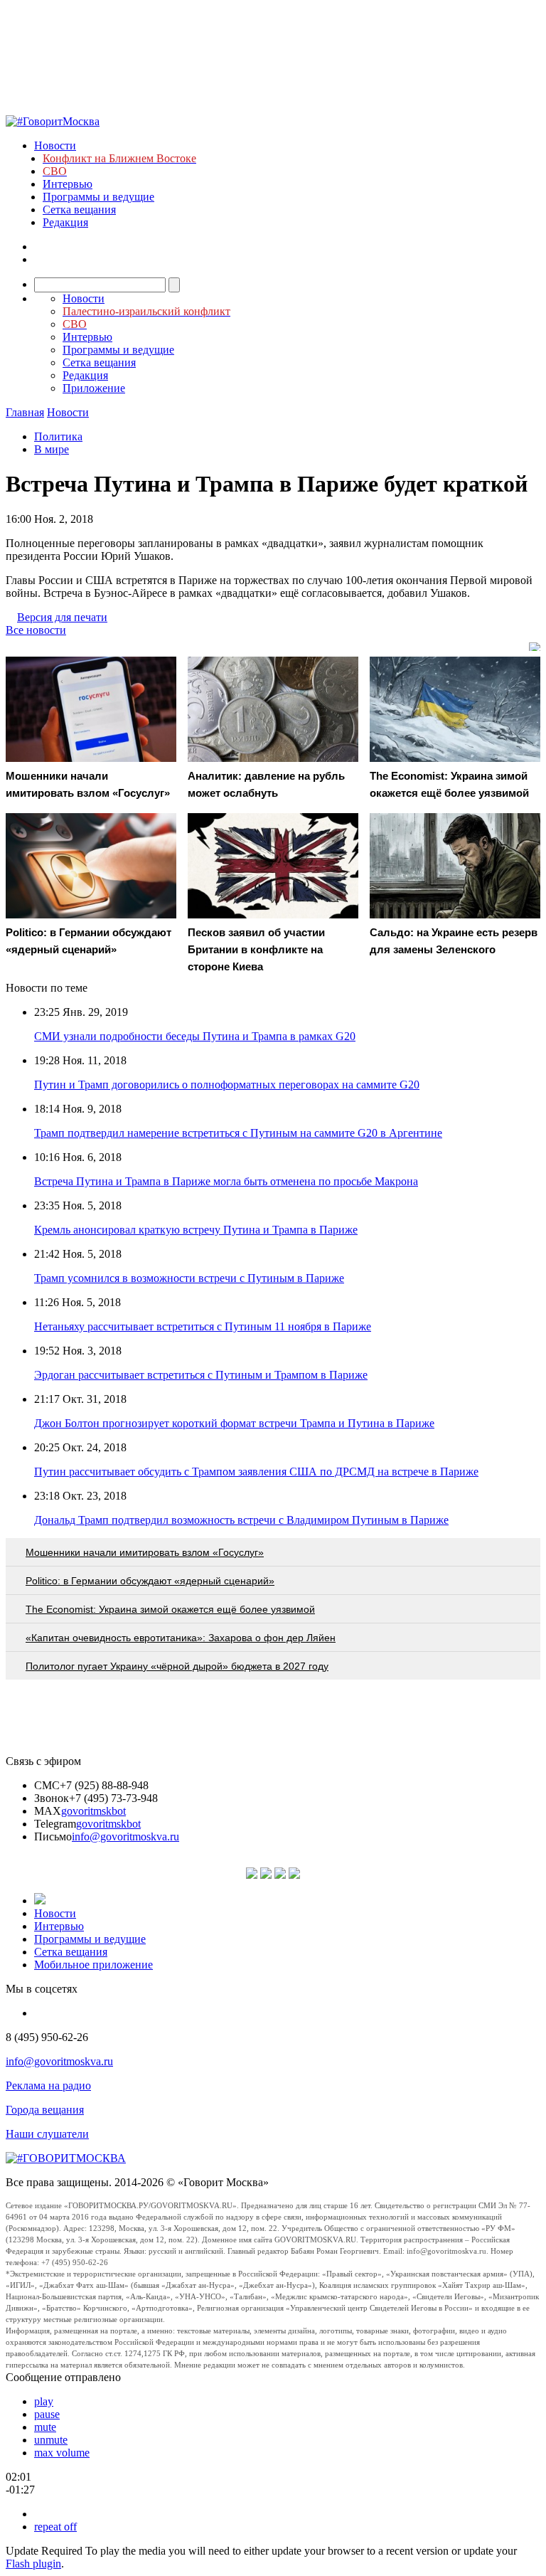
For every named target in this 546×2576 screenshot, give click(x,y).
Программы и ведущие (98, 197)
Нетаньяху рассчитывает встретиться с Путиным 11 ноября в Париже (203, 1326)
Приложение (94, 388)
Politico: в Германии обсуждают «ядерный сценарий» (150, 1581)
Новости (55, 145)
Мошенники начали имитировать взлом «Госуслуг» (145, 1552)
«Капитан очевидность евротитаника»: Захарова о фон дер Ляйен (181, 1638)
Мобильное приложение (93, 1965)
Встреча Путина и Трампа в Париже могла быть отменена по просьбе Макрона (226, 1181)
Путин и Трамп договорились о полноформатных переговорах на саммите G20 (227, 1085)
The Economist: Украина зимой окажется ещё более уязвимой (170, 1609)
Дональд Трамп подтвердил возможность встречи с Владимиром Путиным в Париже (241, 1520)
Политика (58, 436)
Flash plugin (33, 2564)
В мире (52, 449)
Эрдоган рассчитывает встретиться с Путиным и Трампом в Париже (201, 1375)
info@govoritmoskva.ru (125, 1836)
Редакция (65, 222)
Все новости (36, 630)
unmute (51, 2440)
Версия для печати (62, 617)
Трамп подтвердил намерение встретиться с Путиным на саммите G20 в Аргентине (238, 1133)
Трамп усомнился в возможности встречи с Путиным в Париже (189, 1278)
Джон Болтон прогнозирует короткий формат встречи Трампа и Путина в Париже (234, 1423)
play (44, 2401)
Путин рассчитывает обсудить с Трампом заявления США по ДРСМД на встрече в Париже (256, 1472)
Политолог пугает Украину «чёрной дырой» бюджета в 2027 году (177, 1666)
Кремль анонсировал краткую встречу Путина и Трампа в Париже (196, 1230)
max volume (62, 2453)
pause (47, 2414)
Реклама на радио (48, 2085)
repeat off (55, 2527)
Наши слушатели (47, 2134)
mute (45, 2427)
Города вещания (45, 2110)
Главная (25, 412)
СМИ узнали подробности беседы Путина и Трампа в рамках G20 (195, 1036)
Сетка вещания (79, 210)
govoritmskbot (93, 1811)
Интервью (68, 184)
